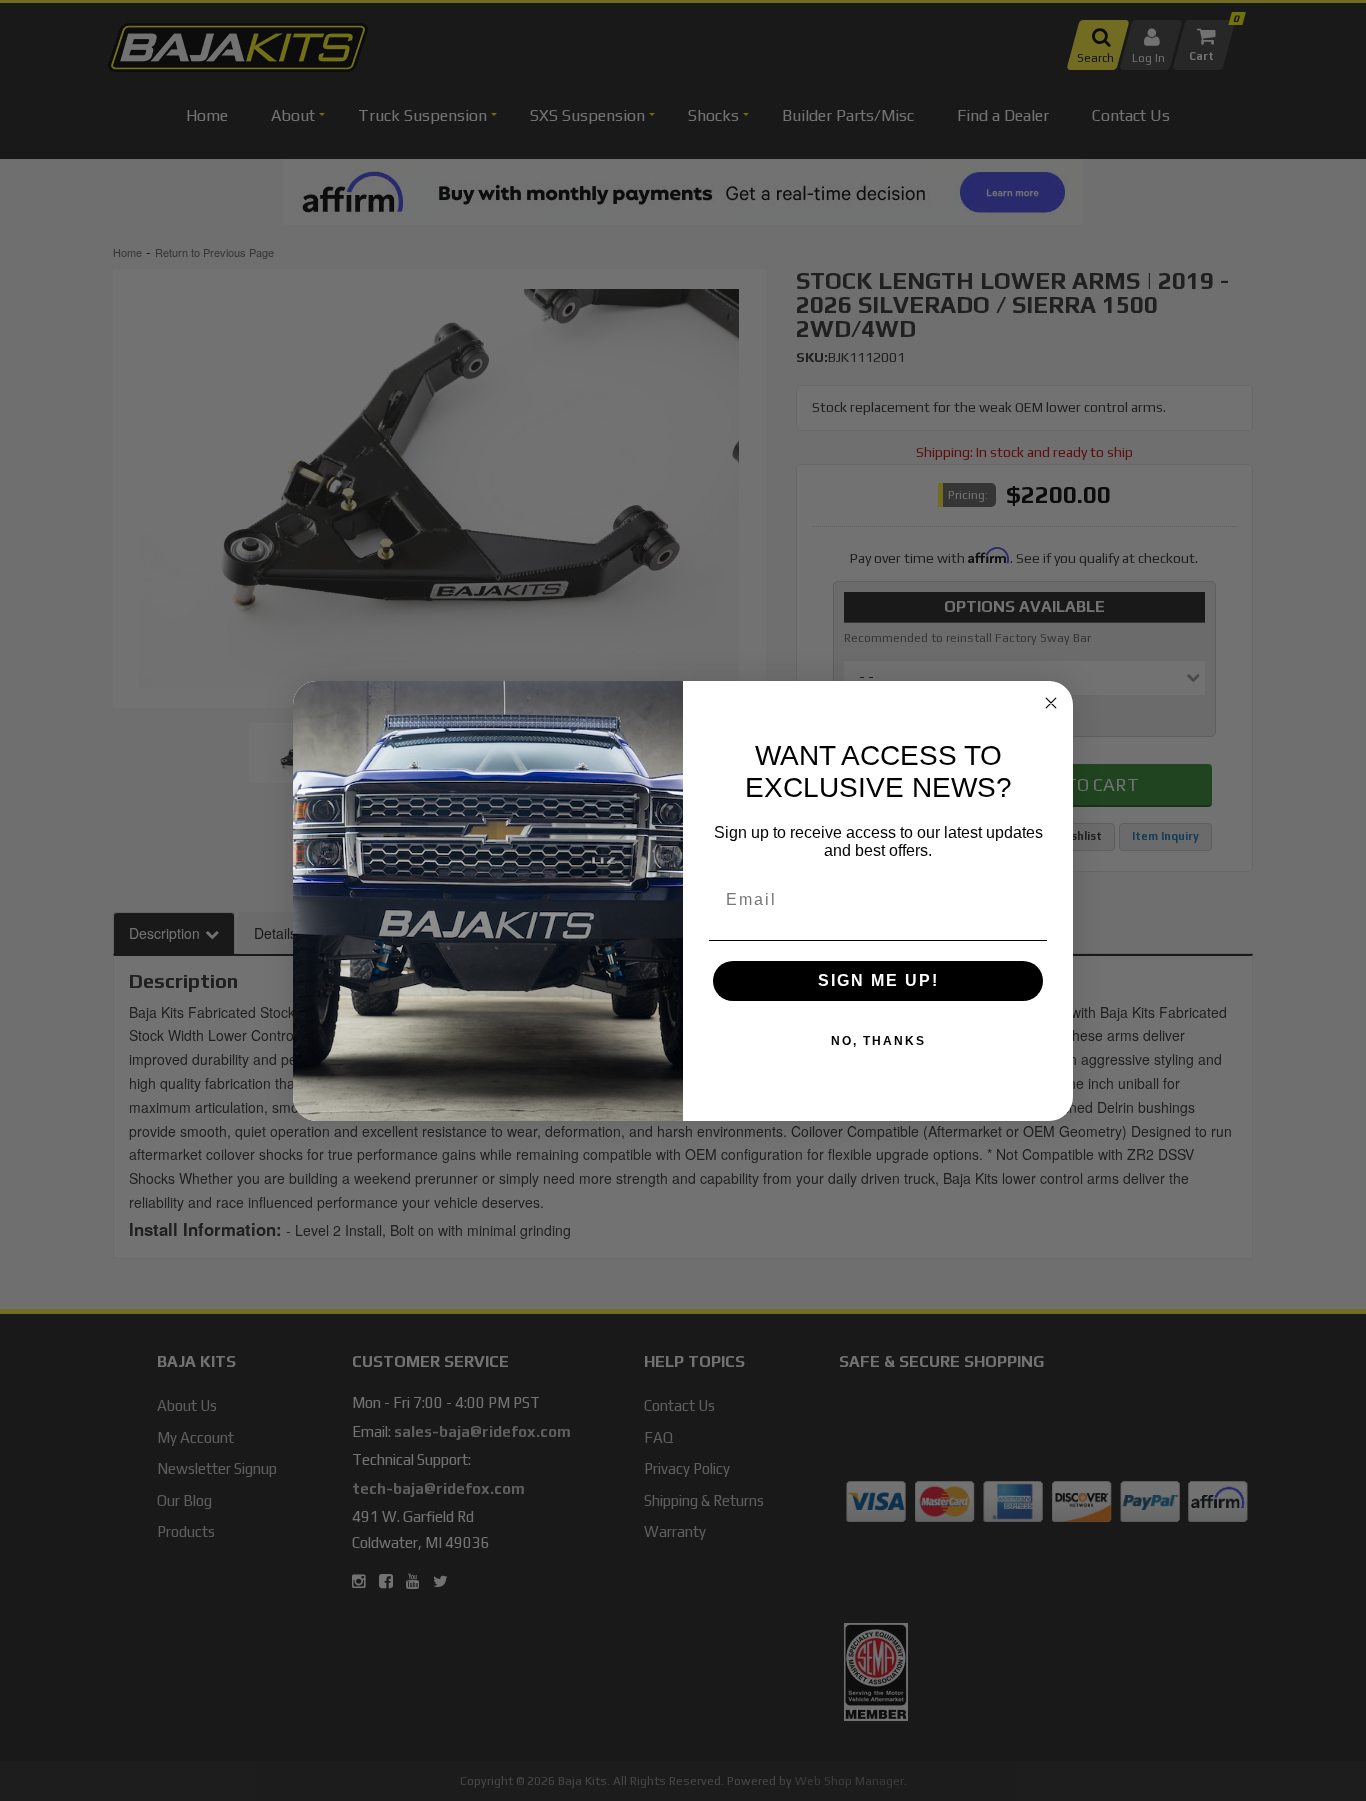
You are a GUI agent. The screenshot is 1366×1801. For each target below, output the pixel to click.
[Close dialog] (1051, 703)
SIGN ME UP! (878, 980)
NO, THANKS (878, 1041)
